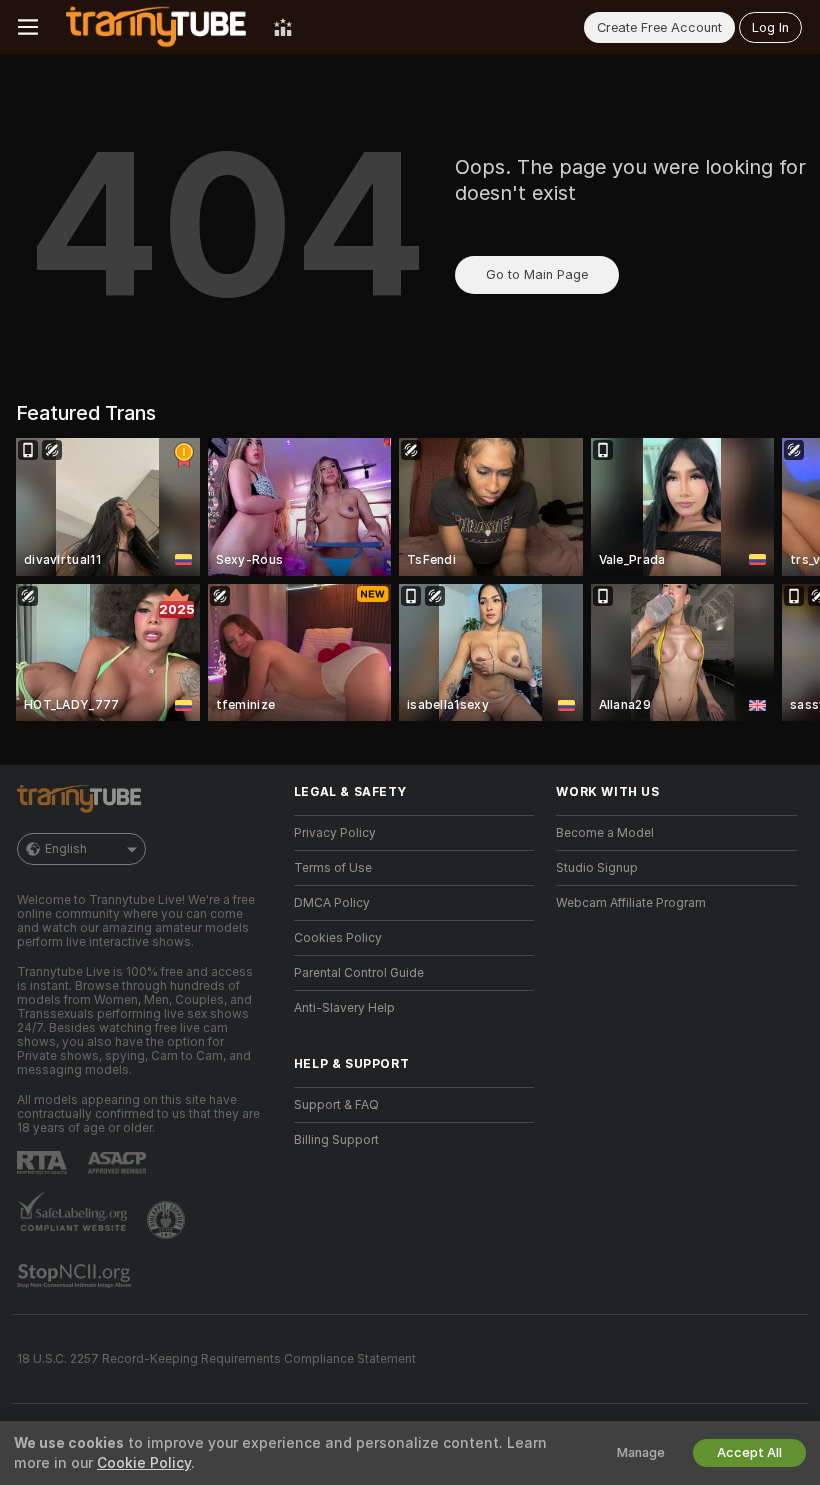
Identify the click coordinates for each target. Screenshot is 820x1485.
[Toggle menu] (28, 27)
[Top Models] (283, 27)
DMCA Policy (332, 903)
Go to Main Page (537, 274)
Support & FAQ (336, 1105)
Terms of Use (333, 868)
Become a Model (605, 833)
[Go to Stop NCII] (76, 1276)
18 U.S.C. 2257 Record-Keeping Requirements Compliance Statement (216, 1359)
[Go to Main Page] (156, 27)
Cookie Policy (144, 1463)
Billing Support (336, 1140)
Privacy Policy (335, 833)
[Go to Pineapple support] (168, 1220)
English (66, 849)
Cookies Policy (338, 938)
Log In (770, 27)
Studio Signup (597, 868)
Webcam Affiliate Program (631, 903)
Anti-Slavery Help (344, 1008)
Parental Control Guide (359, 973)
